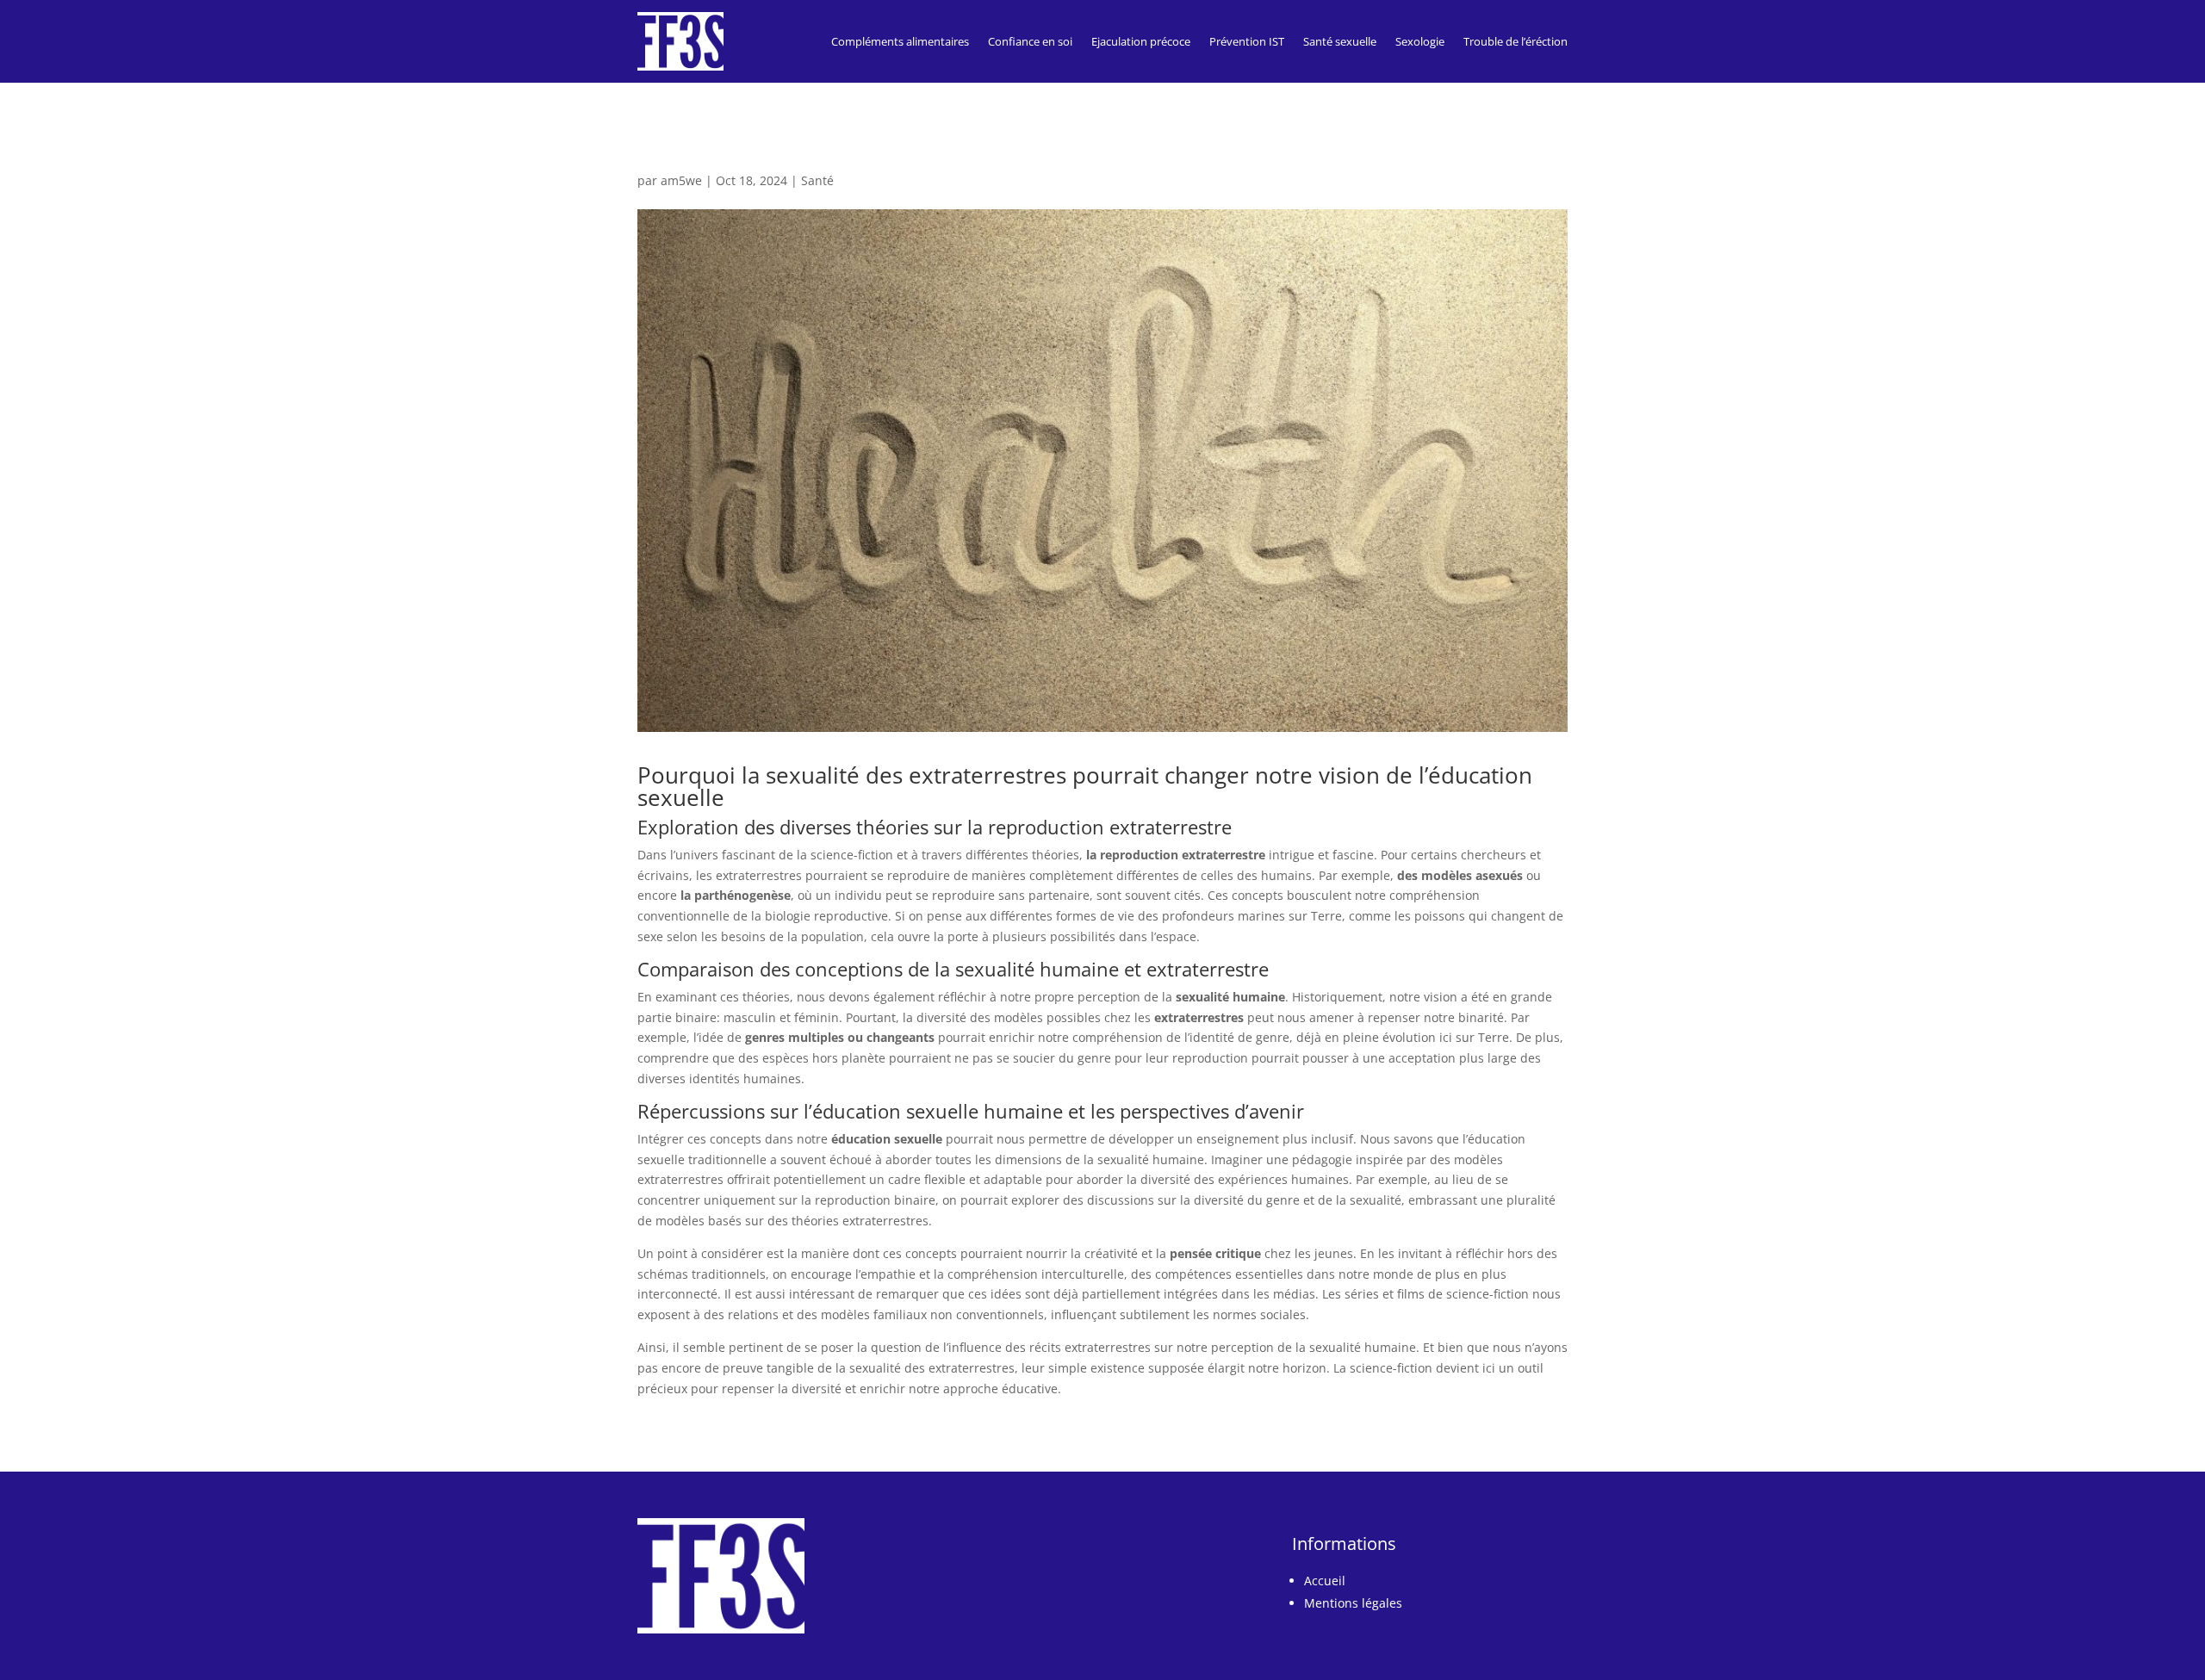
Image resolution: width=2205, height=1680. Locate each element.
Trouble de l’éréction (1516, 41)
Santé (817, 180)
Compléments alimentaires (900, 41)
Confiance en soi (1030, 41)
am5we (681, 180)
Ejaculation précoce (1141, 41)
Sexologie (1420, 41)
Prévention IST (1247, 41)
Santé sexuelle (1340, 41)
